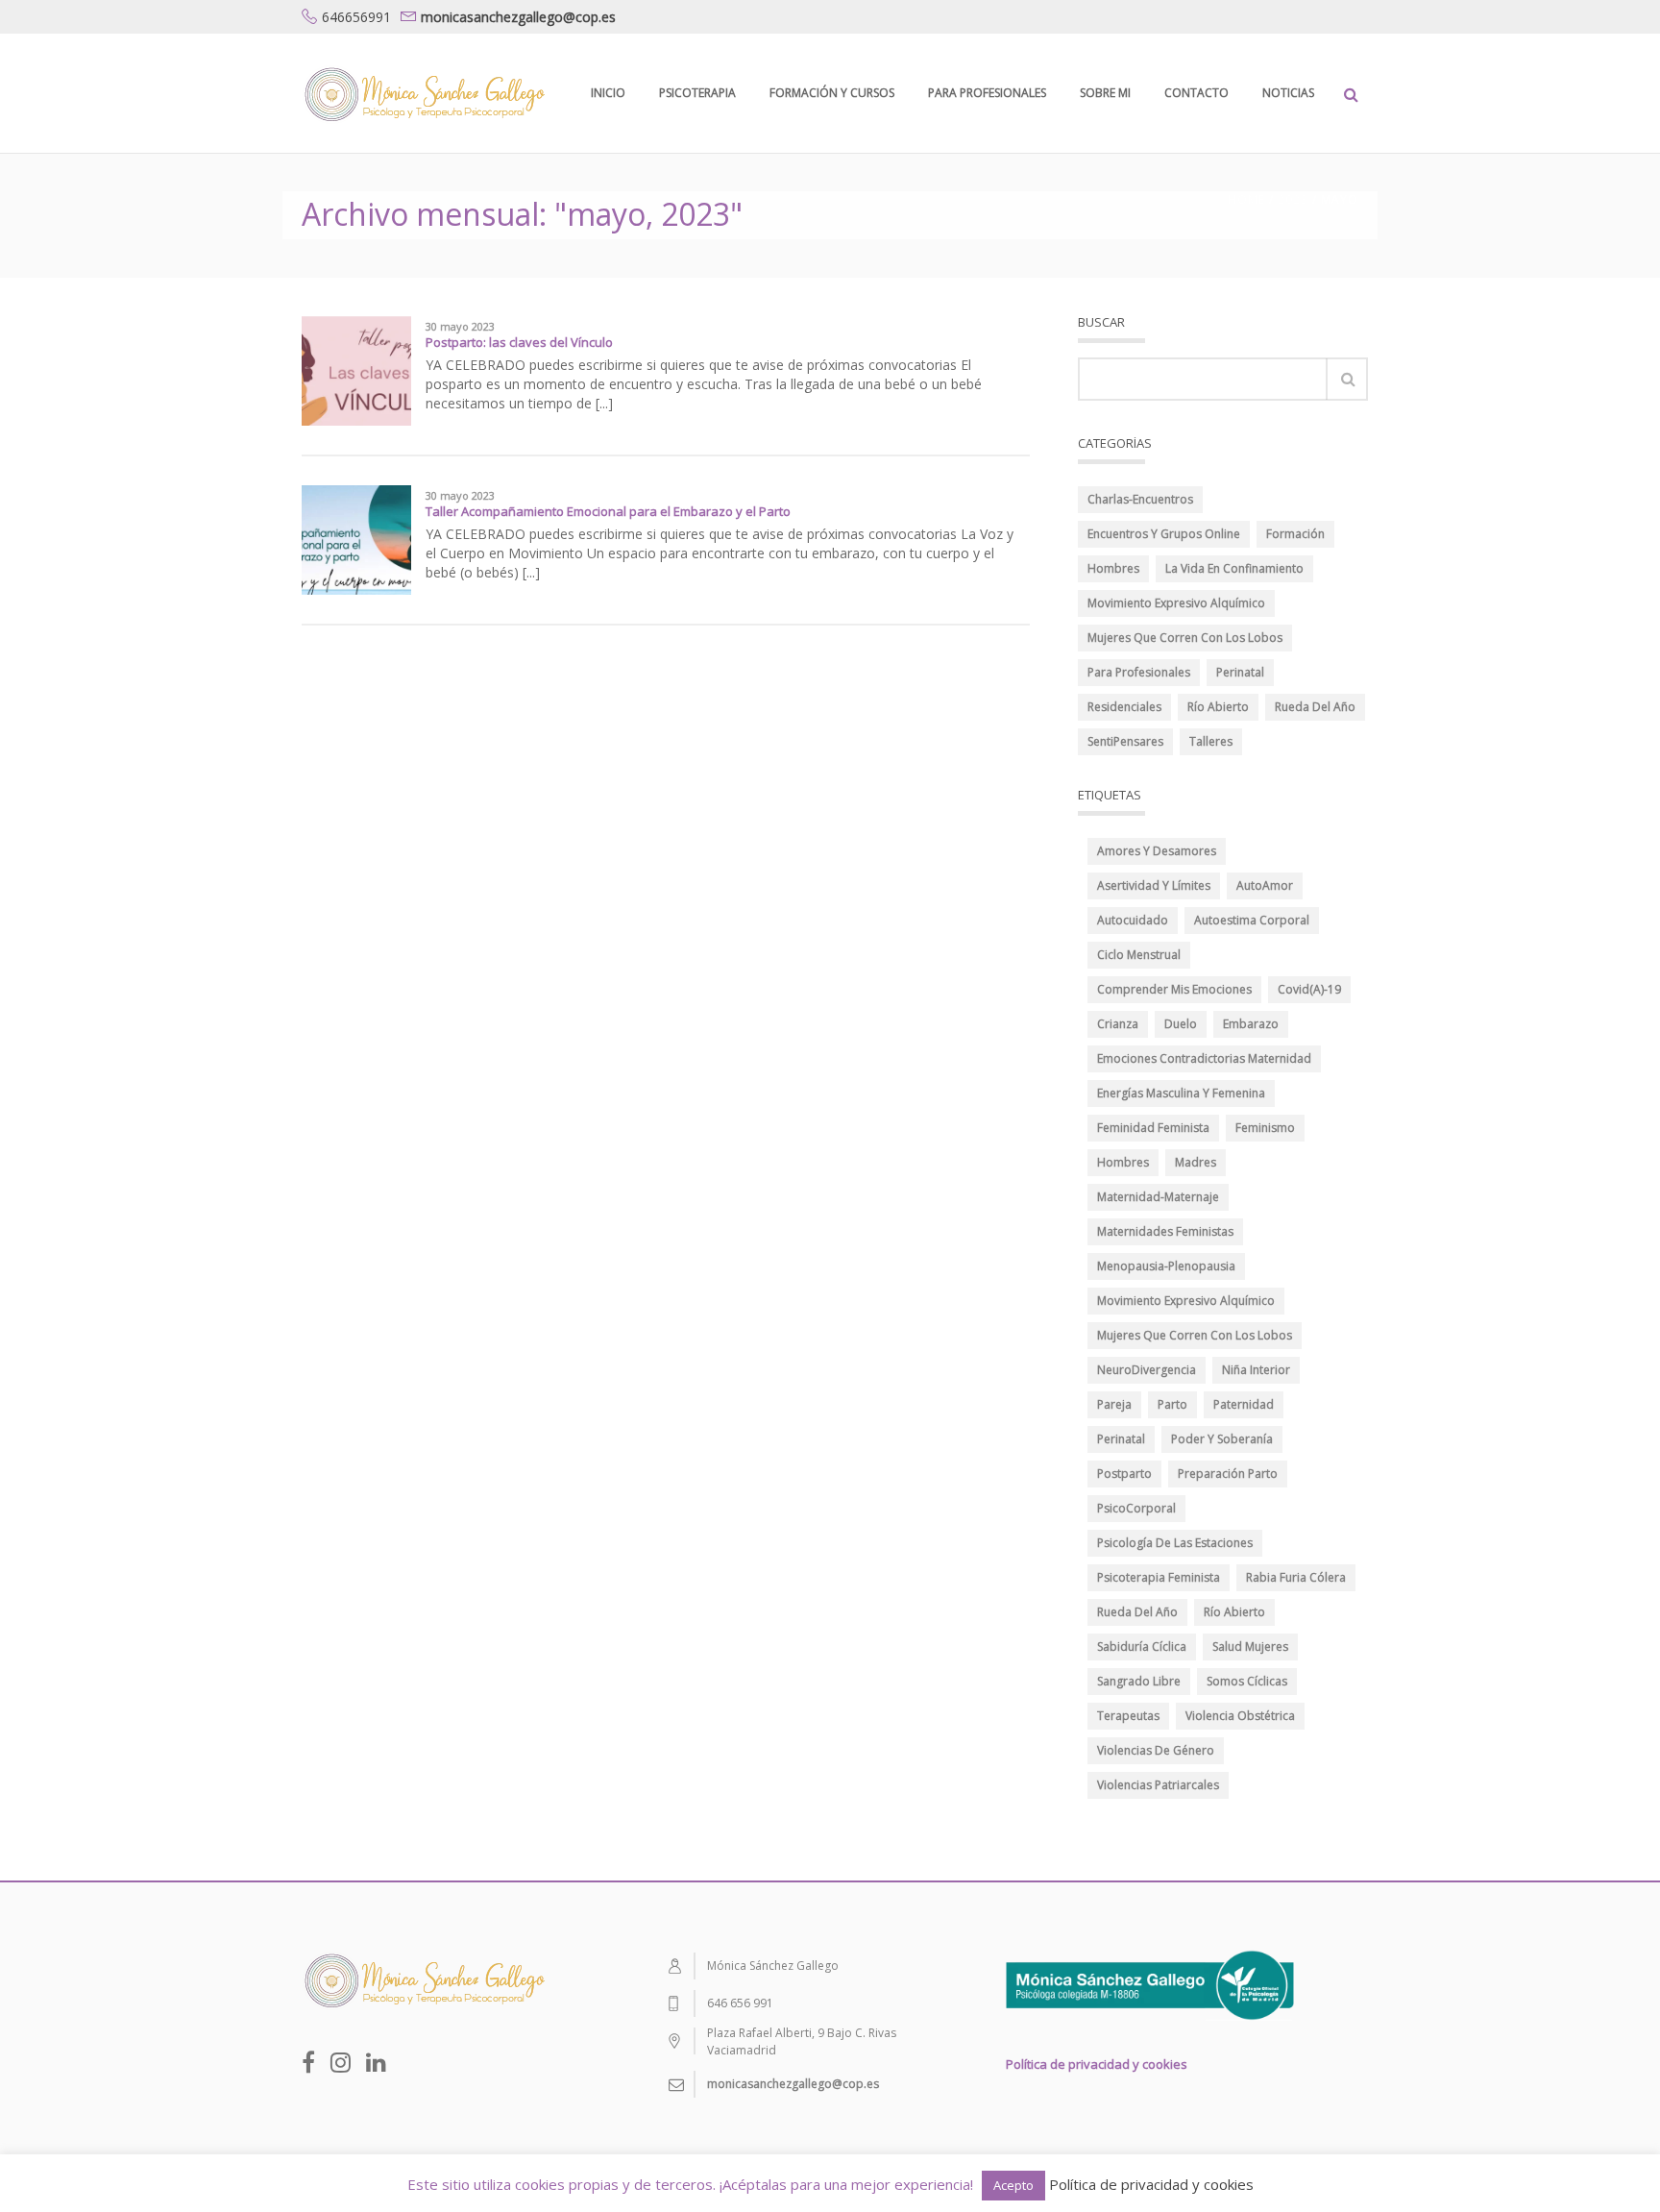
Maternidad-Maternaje (1158, 1197)
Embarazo (1251, 1024)
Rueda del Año (1315, 707)
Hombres (1113, 568)
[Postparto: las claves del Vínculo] (356, 369)
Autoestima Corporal (1252, 920)
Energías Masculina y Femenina (1181, 1093)
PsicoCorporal (1136, 1508)
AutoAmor (1265, 885)
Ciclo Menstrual (1139, 955)
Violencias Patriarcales (1158, 1785)
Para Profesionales (987, 93)
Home (1246, 199)
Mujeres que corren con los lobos (1195, 1335)
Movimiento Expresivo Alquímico (1176, 603)
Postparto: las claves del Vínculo (519, 342)
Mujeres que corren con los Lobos (1185, 638)
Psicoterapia (697, 93)
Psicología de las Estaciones (1175, 1543)
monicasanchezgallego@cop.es (518, 17)
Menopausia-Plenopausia (1166, 1266)
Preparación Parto (1228, 1474)
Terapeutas (1128, 1716)
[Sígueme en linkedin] (376, 2062)
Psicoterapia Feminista (1159, 1577)
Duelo (1181, 1024)
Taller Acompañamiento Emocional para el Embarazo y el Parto (608, 511)
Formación (1295, 534)
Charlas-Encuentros (1140, 499)
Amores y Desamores (1157, 851)
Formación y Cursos (832, 93)
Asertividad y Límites (1154, 885)
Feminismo (1265, 1128)
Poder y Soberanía (1222, 1439)
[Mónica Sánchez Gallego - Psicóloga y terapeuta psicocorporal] (423, 93)
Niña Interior (1256, 1370)
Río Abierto (1218, 707)
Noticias (1288, 93)
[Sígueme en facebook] (308, 2062)
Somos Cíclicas (1247, 1681)
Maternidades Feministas (1165, 1231)
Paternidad (1244, 1404)
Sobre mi (1105, 93)
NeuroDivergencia (1147, 1370)
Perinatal (1240, 672)
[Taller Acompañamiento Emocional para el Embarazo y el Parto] (356, 539)
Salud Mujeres (1250, 1647)
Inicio (608, 93)
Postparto (1124, 1474)
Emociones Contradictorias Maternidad (1204, 1058)
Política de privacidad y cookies (1097, 2064)
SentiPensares (1125, 741)
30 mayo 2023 (460, 327)
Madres (1196, 1162)
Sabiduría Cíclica (1142, 1647)
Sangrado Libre (1139, 1681)
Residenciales (1124, 707)
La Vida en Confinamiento (1234, 568)
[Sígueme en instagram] (341, 2062)
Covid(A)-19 (1309, 989)
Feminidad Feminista (1153, 1128)
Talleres (1211, 741)
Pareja (1114, 1404)
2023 (1293, 199)
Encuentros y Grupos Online (1164, 534)
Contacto (1196, 93)
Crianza (1118, 1024)
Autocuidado (1133, 920)
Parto (1172, 1404)
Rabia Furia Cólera (1296, 1577)
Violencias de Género (1156, 1750)
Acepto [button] (1013, 2185)
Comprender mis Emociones (1174, 989)
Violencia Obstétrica (1240, 1716)
